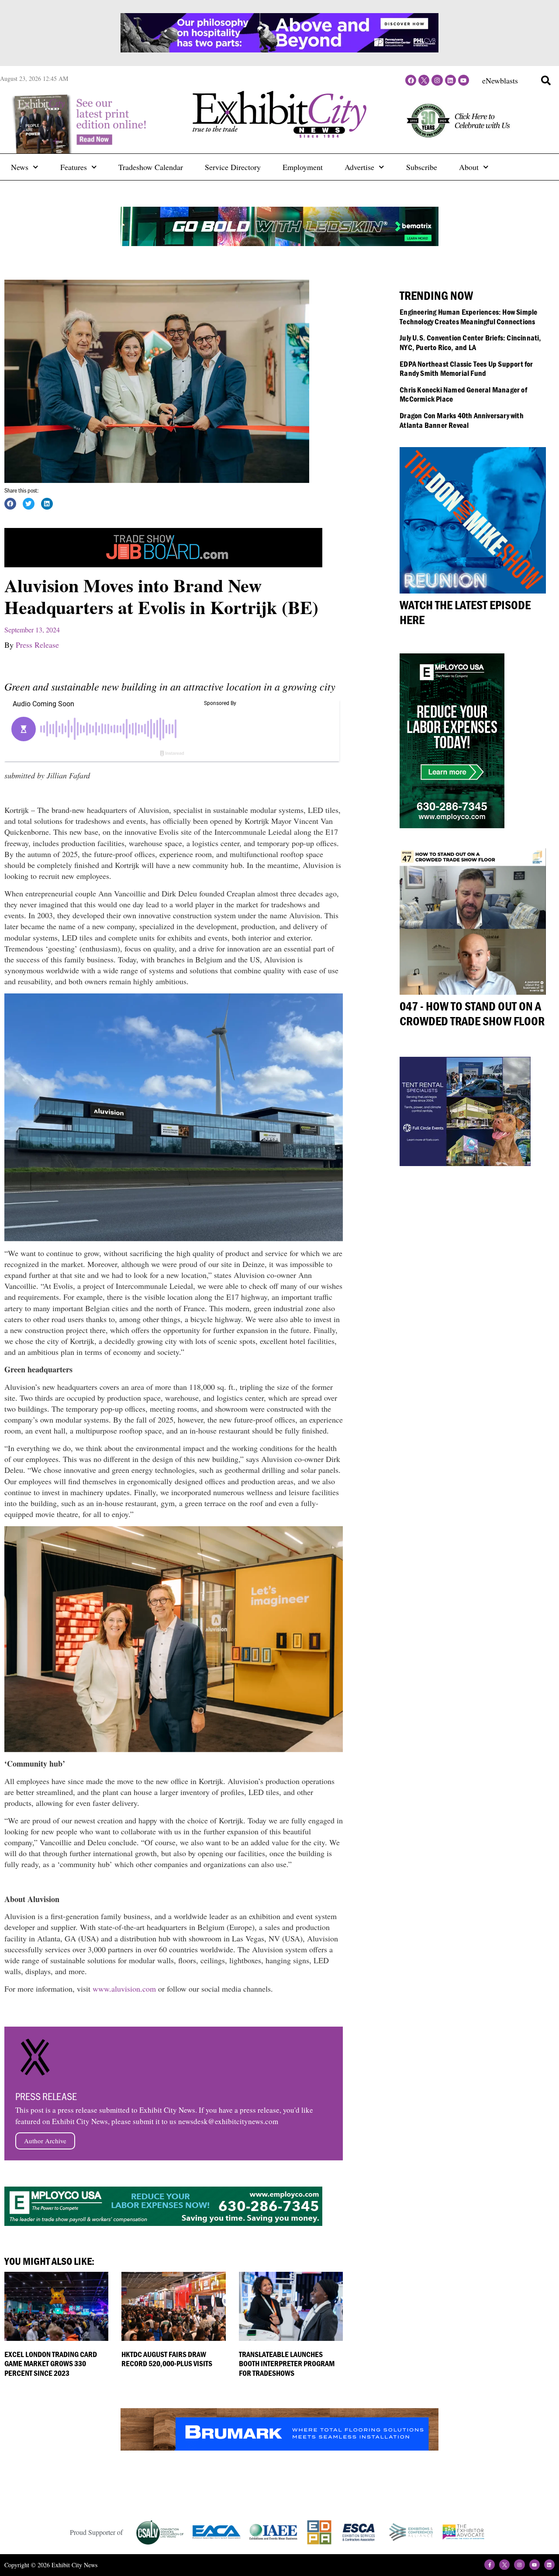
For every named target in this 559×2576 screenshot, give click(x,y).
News (20, 167)
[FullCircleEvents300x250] (465, 1163)
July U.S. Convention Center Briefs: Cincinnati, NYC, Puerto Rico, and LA (470, 342)
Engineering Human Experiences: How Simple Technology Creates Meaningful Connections (468, 317)
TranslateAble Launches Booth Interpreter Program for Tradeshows (287, 2364)
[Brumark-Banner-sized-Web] (279, 2448)
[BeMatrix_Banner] (279, 243)
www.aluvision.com (124, 1989)
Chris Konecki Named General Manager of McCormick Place (463, 394)
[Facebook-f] (490, 2565)
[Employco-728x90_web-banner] (163, 2223)
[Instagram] (437, 80)
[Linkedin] (450, 80)
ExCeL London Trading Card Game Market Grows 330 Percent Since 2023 (51, 2364)
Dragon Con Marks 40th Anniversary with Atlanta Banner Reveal (462, 420)
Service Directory (233, 167)
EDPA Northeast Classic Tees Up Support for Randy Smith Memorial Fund (466, 369)
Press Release (37, 645)
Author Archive (45, 2141)
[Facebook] (411, 80)
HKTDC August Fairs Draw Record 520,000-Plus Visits (167, 2359)
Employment (303, 167)
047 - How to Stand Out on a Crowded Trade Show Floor (472, 1014)
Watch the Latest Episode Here (465, 612)
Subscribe (422, 167)
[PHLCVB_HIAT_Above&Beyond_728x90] (279, 49)
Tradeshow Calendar (151, 167)
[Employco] (452, 825)
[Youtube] (464, 80)
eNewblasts (500, 80)
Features (74, 167)
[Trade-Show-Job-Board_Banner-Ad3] (163, 564)
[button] (546, 80)
